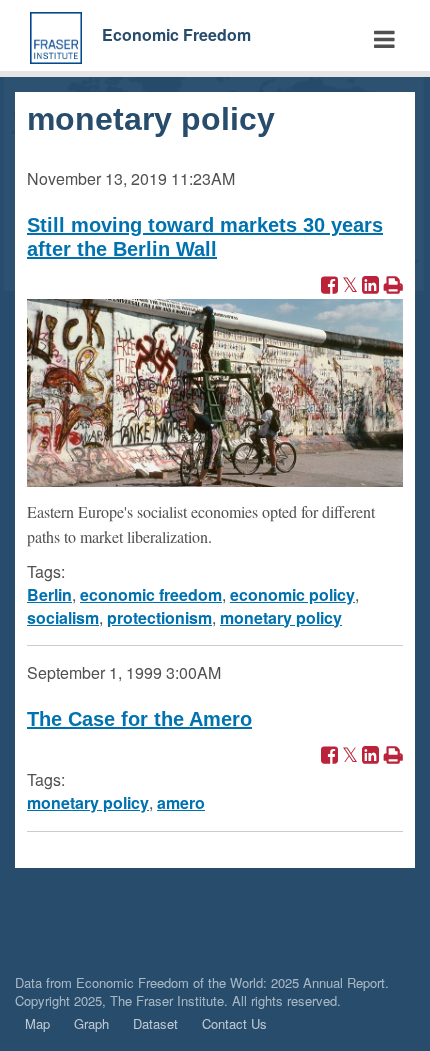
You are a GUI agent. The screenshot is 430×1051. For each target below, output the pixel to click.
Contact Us (234, 1023)
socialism (63, 617)
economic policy (292, 594)
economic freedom (151, 594)
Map (37, 1023)
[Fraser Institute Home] (56, 35)
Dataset (155, 1023)
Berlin (49, 594)
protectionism (159, 617)
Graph (91, 1023)
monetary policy (281, 617)
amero (181, 802)
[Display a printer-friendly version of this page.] (393, 286)
